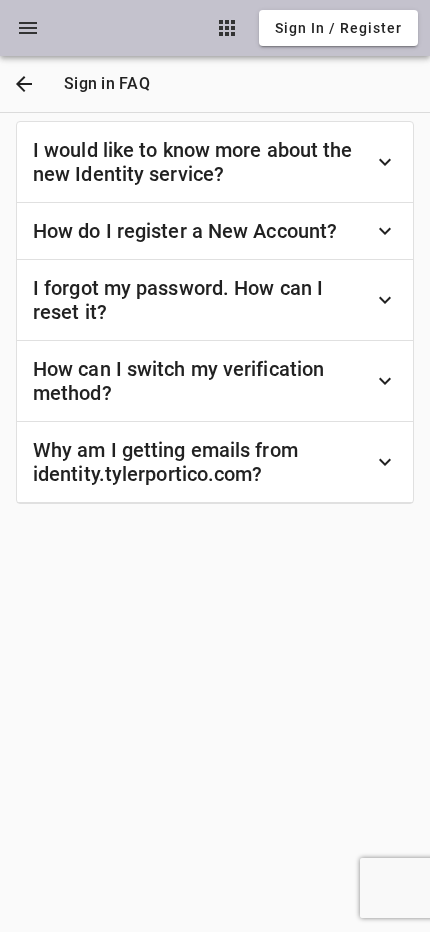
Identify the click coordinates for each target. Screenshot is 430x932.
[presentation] (28, 28)
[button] (28, 28)
